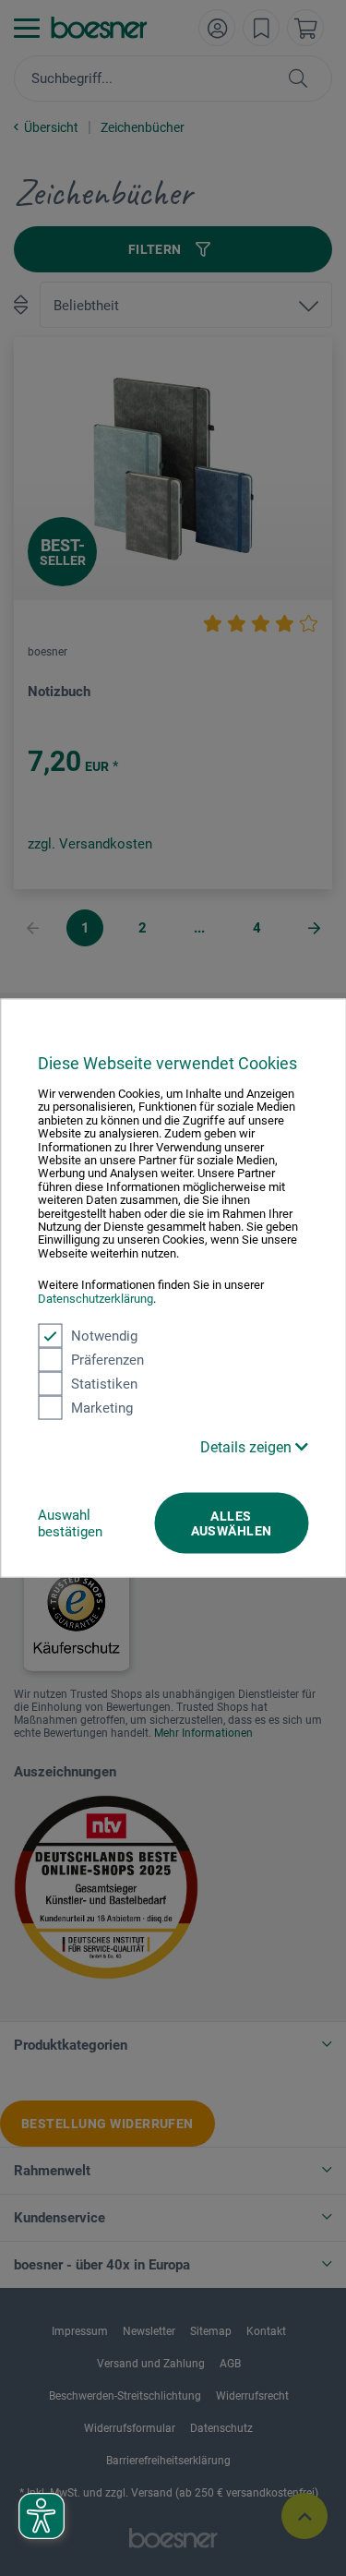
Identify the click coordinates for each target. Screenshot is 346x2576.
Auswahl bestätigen (70, 1523)
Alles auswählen (232, 1523)
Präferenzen (107, 1360)
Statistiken (104, 1384)
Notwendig (104, 1336)
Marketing (102, 1408)
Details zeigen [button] (248, 1447)
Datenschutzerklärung (95, 1298)
